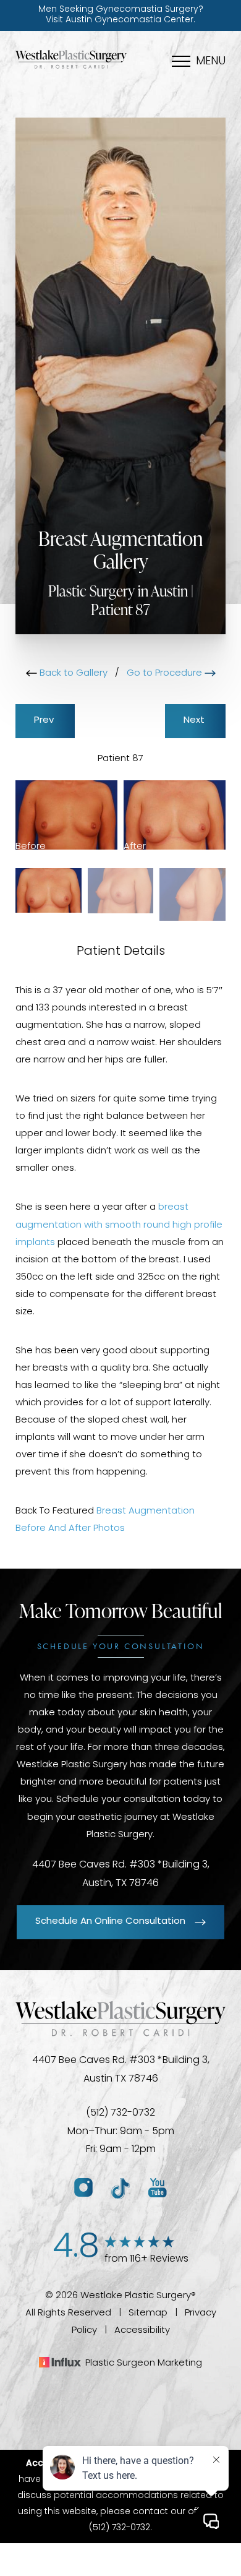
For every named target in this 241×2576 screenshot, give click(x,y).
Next (195, 721)
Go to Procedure (166, 674)
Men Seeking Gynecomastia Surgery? (121, 15)
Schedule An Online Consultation (110, 1922)
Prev (45, 721)
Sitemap (148, 2313)
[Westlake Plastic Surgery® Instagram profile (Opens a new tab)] (83, 2188)
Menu (211, 62)
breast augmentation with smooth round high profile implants (119, 1225)
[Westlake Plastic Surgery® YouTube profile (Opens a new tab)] (158, 2188)
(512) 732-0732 (120, 2113)
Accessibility (142, 2331)
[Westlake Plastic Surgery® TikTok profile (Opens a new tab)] (120, 2188)
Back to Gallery (72, 674)
